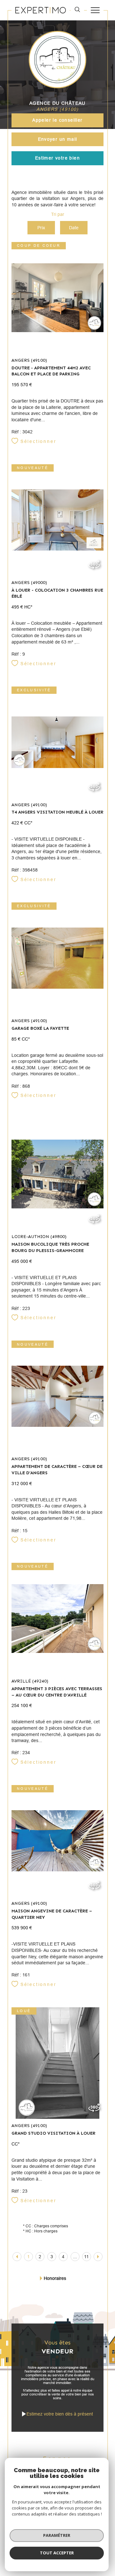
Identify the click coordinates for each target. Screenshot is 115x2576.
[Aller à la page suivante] (98, 2257)
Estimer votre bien (57, 158)
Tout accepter (57, 2553)
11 (86, 2257)
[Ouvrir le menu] (95, 10)
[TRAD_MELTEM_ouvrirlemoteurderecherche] (77, 10)
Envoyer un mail (58, 139)
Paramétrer (57, 2535)
